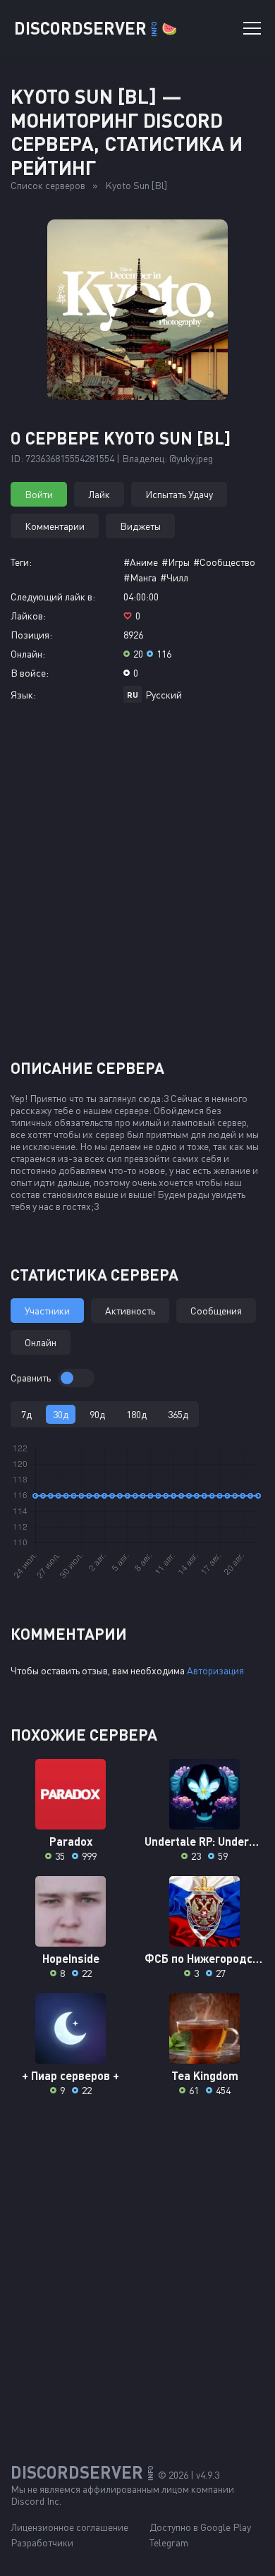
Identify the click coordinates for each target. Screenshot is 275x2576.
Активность (130, 1311)
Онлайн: (28, 654)
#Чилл (174, 578)
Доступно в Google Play (200, 2527)
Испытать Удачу (179, 494)
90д (97, 1414)
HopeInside (71, 1958)
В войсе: (30, 673)
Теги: (21, 562)
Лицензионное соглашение (69, 2527)
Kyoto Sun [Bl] (136, 185)
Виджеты (140, 526)
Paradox (71, 1841)
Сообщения (216, 1311)
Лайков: (28, 616)
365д (178, 1414)
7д (26, 1414)
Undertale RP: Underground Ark (204, 1841)
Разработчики (42, 2542)
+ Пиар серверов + (71, 2075)
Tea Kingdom (205, 2075)
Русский (164, 695)
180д (136, 1414)
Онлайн (41, 1342)
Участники (47, 1311)
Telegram (169, 2542)
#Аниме (141, 562)
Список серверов (48, 185)
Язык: (23, 695)
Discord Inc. (36, 2501)
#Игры (176, 562)
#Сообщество (224, 562)
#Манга (140, 578)
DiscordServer (96, 28)
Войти (39, 494)
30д (61, 1414)
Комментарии (55, 526)
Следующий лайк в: (53, 597)
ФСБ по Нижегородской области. (204, 1958)
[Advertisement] (137, 886)
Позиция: (31, 635)
